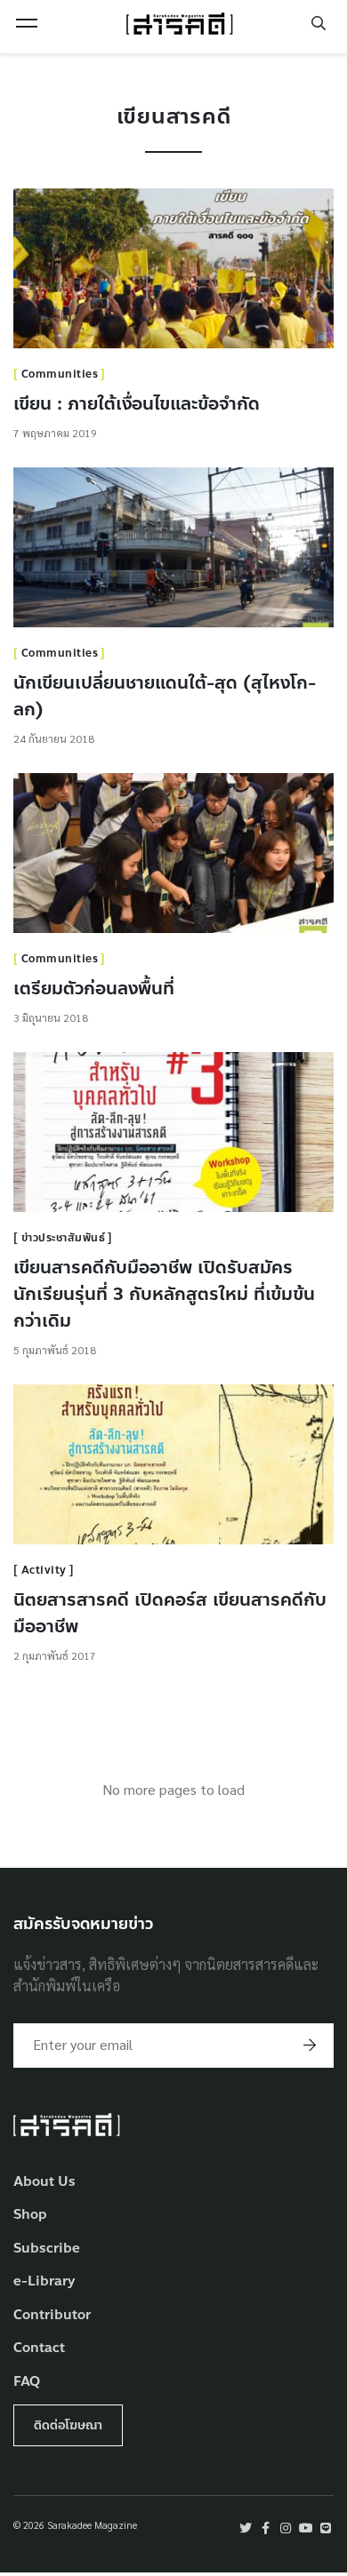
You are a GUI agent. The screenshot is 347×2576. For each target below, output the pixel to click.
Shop (30, 2215)
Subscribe (47, 2249)
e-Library (44, 2281)
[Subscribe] (310, 2046)
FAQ (27, 2382)
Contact (39, 2348)
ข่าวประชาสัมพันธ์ (64, 1238)
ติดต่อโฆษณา (68, 2425)
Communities (60, 374)
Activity (44, 1570)
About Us (44, 2182)
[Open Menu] (27, 23)
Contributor (52, 2315)
